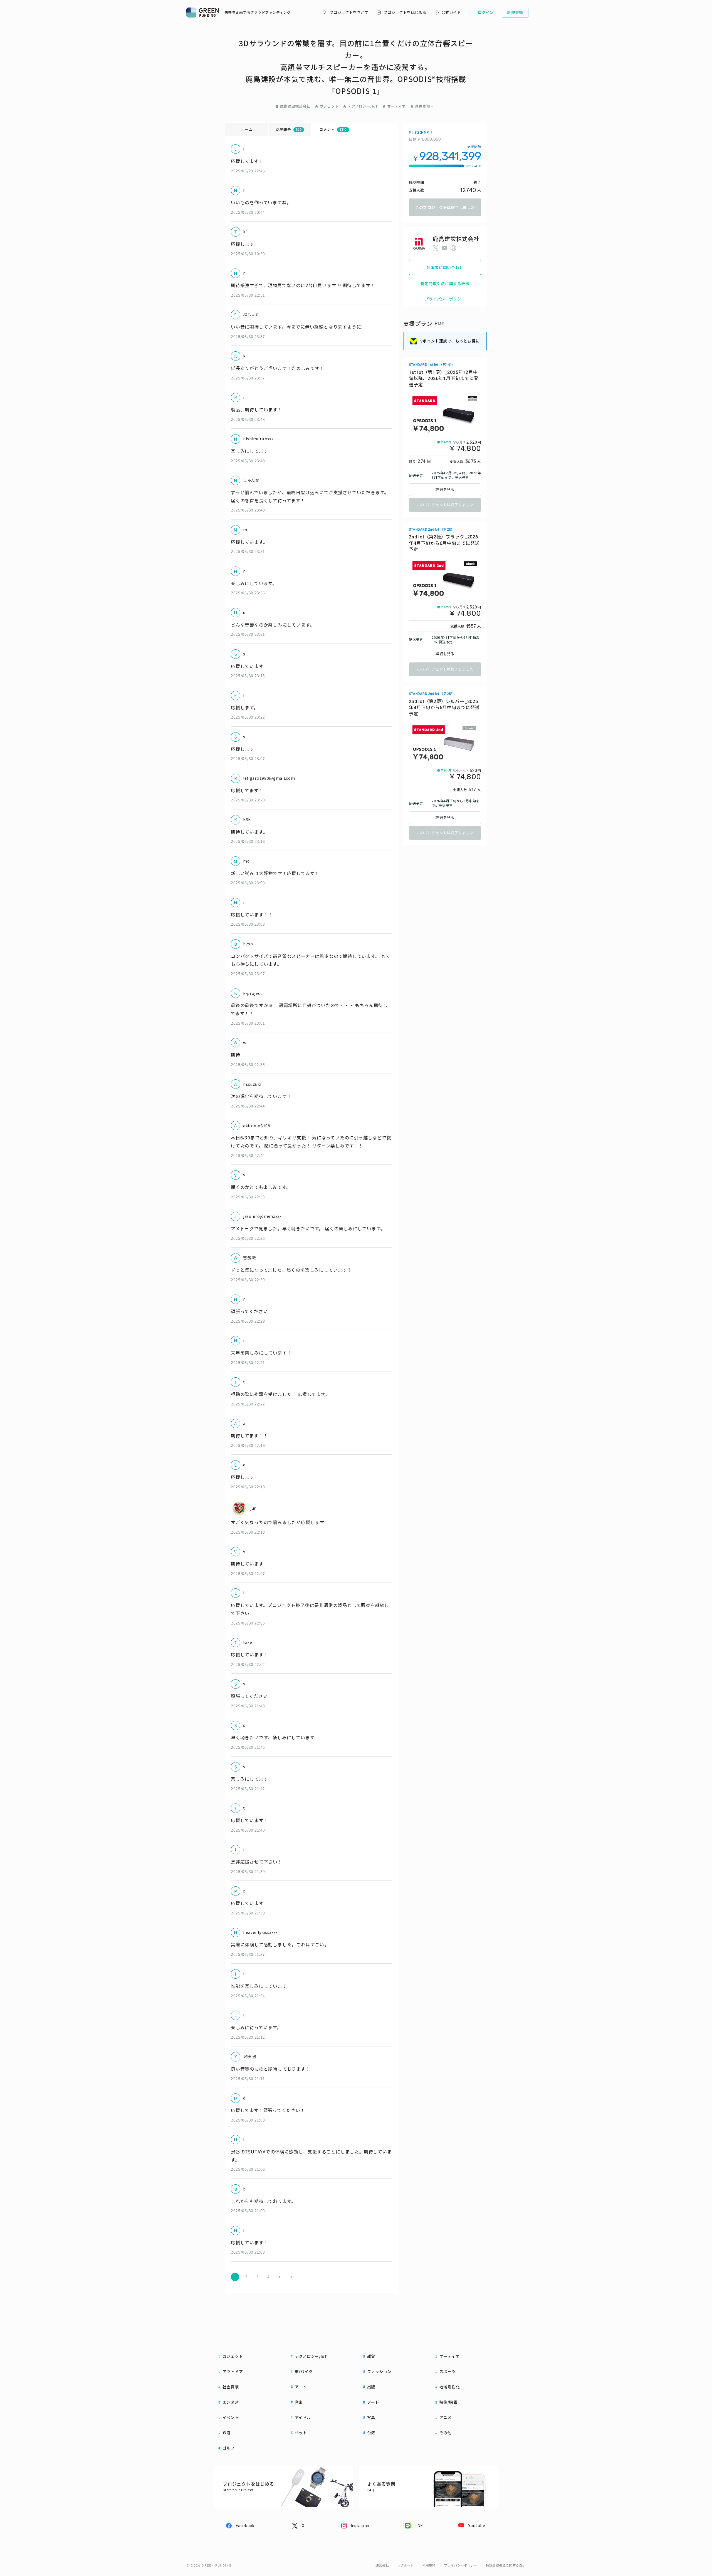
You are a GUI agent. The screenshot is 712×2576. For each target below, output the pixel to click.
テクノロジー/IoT (363, 106)
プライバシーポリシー (445, 299)
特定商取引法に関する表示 (445, 284)
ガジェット (329, 106)
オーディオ (396, 106)
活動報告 (289, 129)
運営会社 (382, 2565)
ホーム (247, 129)
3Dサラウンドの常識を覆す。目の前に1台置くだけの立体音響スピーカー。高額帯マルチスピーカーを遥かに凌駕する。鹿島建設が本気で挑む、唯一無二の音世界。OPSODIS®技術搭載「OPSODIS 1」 (356, 67)
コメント (333, 129)
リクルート (406, 2565)
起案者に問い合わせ (445, 267)
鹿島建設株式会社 (295, 106)
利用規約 (429, 2565)
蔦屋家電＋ (424, 106)
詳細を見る (445, 490)
